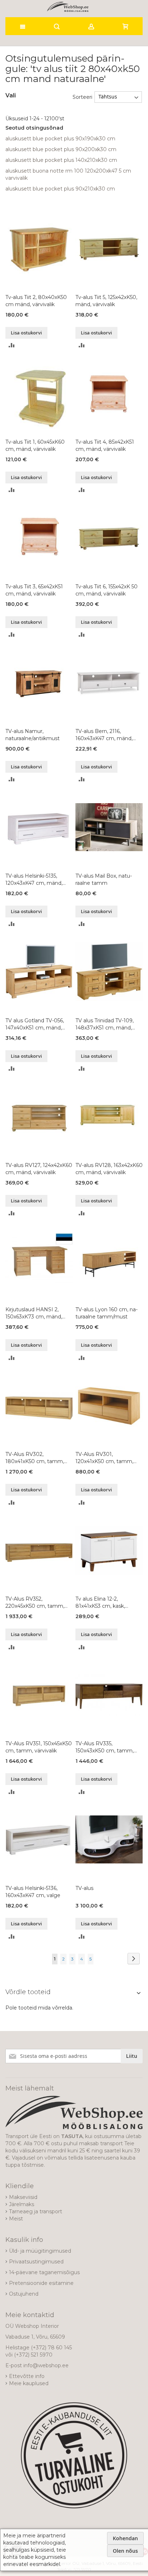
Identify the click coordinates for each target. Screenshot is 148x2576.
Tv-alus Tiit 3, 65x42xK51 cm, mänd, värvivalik (34, 590)
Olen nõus (125, 2551)
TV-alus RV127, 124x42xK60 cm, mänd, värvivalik (39, 1169)
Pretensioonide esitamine (41, 2283)
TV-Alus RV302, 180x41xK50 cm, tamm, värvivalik (35, 1458)
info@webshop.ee (46, 2365)
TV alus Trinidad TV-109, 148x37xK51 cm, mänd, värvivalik (105, 1024)
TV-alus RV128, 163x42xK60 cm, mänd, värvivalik (109, 1169)
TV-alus (84, 1888)
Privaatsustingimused (36, 2262)
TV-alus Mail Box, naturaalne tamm (104, 879)
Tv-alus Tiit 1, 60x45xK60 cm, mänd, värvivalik (35, 445)
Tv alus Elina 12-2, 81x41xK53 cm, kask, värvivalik (100, 1603)
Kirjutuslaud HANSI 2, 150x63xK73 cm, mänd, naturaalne (34, 1313)
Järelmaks (22, 2204)
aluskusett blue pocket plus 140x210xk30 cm (61, 160)
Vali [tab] (11, 95)
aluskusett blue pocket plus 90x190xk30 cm (60, 139)
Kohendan (125, 2538)
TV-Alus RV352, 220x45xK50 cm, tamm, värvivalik (35, 1603)
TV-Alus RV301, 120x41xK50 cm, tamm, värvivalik (104, 1458)
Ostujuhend (24, 2294)
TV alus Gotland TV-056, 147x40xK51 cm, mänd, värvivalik (35, 1024)
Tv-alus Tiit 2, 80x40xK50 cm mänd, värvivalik (36, 301)
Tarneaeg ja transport (36, 2211)
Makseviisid (23, 2197)
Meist (16, 2219)
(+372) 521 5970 (33, 2355)
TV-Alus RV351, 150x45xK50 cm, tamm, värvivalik (39, 1747)
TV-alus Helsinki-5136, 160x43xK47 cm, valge (33, 1892)
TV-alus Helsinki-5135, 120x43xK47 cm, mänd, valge (34, 880)
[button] (12, 345)
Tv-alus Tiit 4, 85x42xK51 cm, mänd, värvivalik (105, 445)
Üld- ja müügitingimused (40, 2251)
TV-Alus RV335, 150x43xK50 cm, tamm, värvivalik (105, 1747)
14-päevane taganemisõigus (44, 2272)
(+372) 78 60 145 (51, 2348)
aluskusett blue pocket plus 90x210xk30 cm (60, 189)
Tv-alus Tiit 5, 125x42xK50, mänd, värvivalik (106, 301)
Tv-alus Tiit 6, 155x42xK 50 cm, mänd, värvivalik (107, 590)
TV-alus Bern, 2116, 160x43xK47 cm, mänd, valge (104, 735)
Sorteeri (82, 97)
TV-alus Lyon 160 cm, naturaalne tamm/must (107, 1313)
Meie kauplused (29, 2383)
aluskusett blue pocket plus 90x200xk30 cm (61, 149)
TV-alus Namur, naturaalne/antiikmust (33, 735)
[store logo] (68, 7)
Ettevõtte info (27, 2376)
